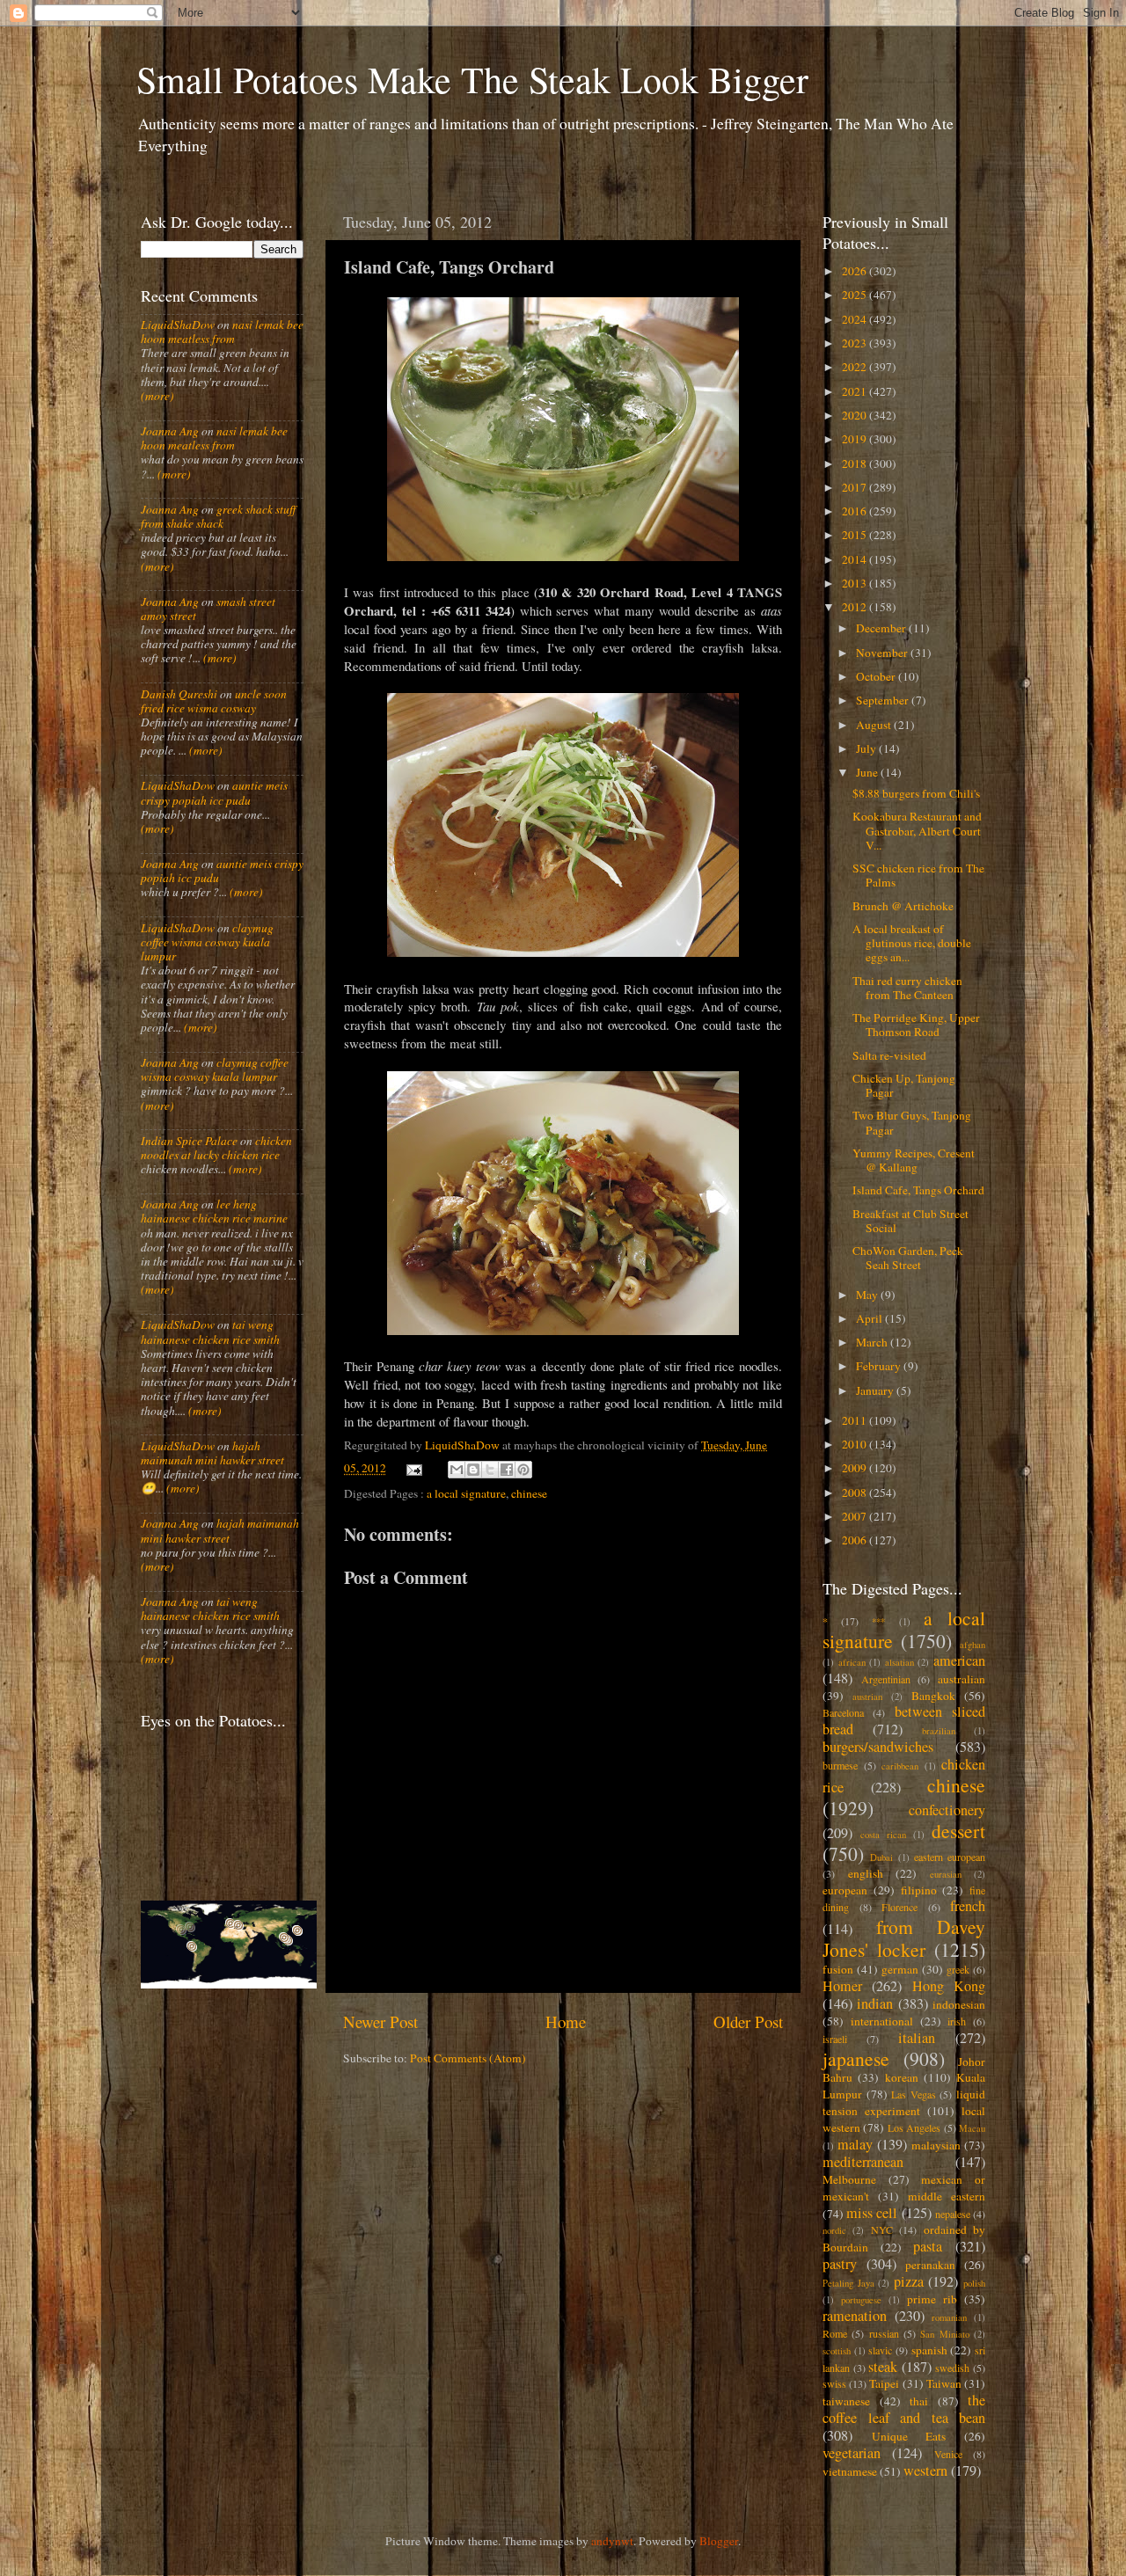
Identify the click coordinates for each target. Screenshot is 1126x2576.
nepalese (953, 2214)
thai (919, 2401)
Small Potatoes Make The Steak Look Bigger (472, 79)
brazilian (939, 1731)
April (870, 1318)
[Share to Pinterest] (523, 1470)
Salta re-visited (889, 1055)
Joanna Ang (170, 431)
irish (957, 2021)
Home (566, 2021)
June (868, 772)
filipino (919, 1890)
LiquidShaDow (178, 325)
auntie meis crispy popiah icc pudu (214, 792)
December (882, 628)
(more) (157, 396)
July (867, 748)
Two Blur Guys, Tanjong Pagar (912, 1122)
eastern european (950, 1857)
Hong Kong (949, 1986)
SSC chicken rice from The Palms (918, 875)
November (883, 653)
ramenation (855, 2316)
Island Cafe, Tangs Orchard (918, 1190)
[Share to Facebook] (507, 1470)
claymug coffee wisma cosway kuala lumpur (207, 942)
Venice (948, 2454)
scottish (837, 2351)
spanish (929, 2350)
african (852, 1662)
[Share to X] (490, 1470)
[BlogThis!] (473, 1470)
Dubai (881, 1857)
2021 (855, 391)
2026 (855, 271)
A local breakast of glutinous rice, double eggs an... (912, 943)
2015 (855, 535)
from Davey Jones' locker (904, 1938)
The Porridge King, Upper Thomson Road (916, 1025)
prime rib (932, 2299)
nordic (834, 2230)
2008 (855, 1492)
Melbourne (849, 2179)
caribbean (900, 1766)
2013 (855, 583)
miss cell (872, 2213)
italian (917, 2038)
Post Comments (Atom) (468, 2058)
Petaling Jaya (848, 2283)
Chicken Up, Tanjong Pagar (904, 1085)
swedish (952, 2368)
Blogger (719, 2541)
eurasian (946, 1874)
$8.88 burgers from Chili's (916, 793)
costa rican (883, 1835)
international (882, 2021)
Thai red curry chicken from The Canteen (907, 988)
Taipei (884, 2383)
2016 (855, 511)
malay (855, 2144)
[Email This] (457, 1470)
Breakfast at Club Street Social (910, 1221)
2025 (855, 295)
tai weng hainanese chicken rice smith (210, 1332)
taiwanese (846, 2401)
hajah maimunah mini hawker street (212, 1453)
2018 (855, 463)
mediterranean (863, 2162)
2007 (855, 1516)
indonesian (959, 2004)
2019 (855, 439)
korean (902, 2077)
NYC (882, 2229)
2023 (855, 343)
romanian (949, 2317)
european (845, 1890)
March (873, 1342)
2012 (855, 607)
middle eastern (947, 2196)
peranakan (930, 2265)
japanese (856, 2058)
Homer (842, 1986)
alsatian (899, 1662)
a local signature (466, 1493)
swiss (834, 2383)
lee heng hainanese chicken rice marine (214, 1211)
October (877, 676)
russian (884, 2333)
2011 (855, 1420)
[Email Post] (413, 1468)
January (876, 1390)
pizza (909, 2281)
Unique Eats (909, 2436)
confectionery (947, 1810)
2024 (855, 319)
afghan (972, 1645)
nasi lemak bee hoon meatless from (222, 332)
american (959, 1660)
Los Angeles (914, 2127)
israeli (835, 2039)
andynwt (612, 2541)
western (925, 2470)
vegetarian (852, 2453)
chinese (529, 1493)
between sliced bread (904, 1720)
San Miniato (944, 2334)
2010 (855, 1444)
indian (875, 2003)
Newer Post (380, 2021)
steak (883, 2367)
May (868, 1295)
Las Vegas (914, 2094)
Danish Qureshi (179, 694)
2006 (855, 1540)
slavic (880, 2350)
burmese (840, 1765)
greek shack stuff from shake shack (218, 516)
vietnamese (850, 2471)
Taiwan (944, 2383)
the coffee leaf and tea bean (904, 2409)
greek (958, 1969)
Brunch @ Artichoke (903, 906)
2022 (855, 367)
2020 (855, 415)
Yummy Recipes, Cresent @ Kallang (914, 1160)
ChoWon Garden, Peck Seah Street (908, 1258)
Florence (899, 1907)
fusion (838, 1969)
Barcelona (843, 1712)
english (866, 1873)
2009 (855, 1468)
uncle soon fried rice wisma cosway (214, 701)
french (968, 1906)
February (880, 1366)
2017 (855, 487)
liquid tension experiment (904, 2102)
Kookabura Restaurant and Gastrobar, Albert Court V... (917, 830)
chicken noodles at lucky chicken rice (216, 1148)
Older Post (748, 2021)
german (900, 1969)
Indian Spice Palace (189, 1141)
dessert (958, 1831)
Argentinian (886, 1679)
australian (961, 1679)
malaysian (936, 2145)
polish (974, 2283)
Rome (835, 2333)
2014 (855, 559)
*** (878, 1622)
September (884, 700)
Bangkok (933, 1696)
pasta (928, 2246)
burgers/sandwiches (878, 1747)
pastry (840, 2264)
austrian (867, 1697)
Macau (972, 2128)
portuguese (861, 2300)
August (875, 725)
